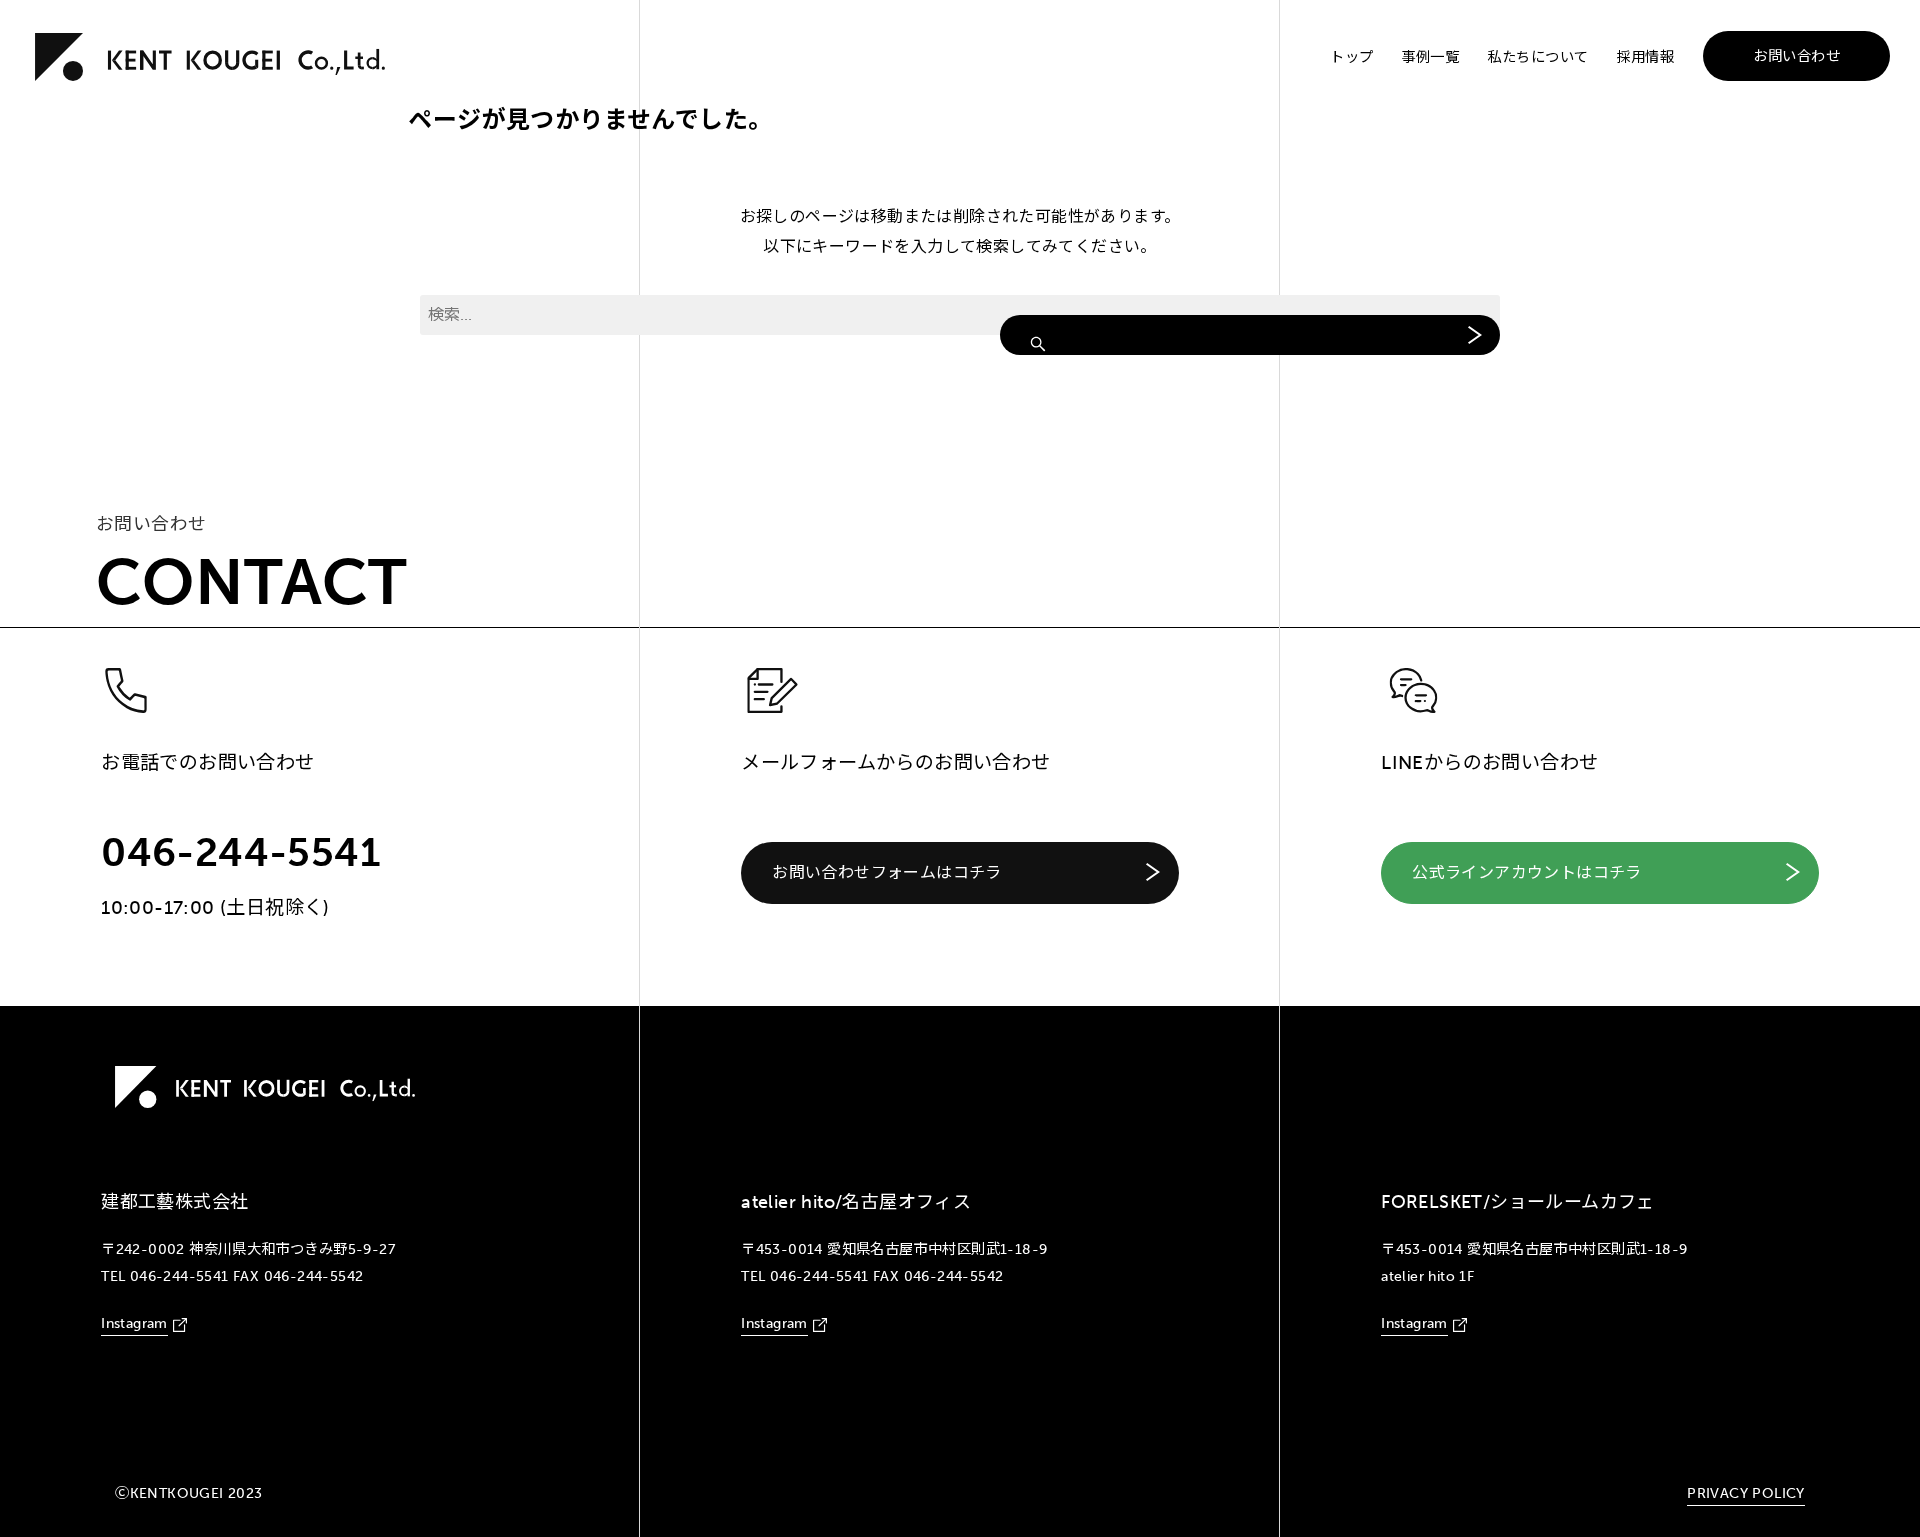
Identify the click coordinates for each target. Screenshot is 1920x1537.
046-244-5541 (240, 852)
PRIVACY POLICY (1746, 1493)
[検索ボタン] (1250, 335)
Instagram (134, 1323)
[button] (960, 873)
